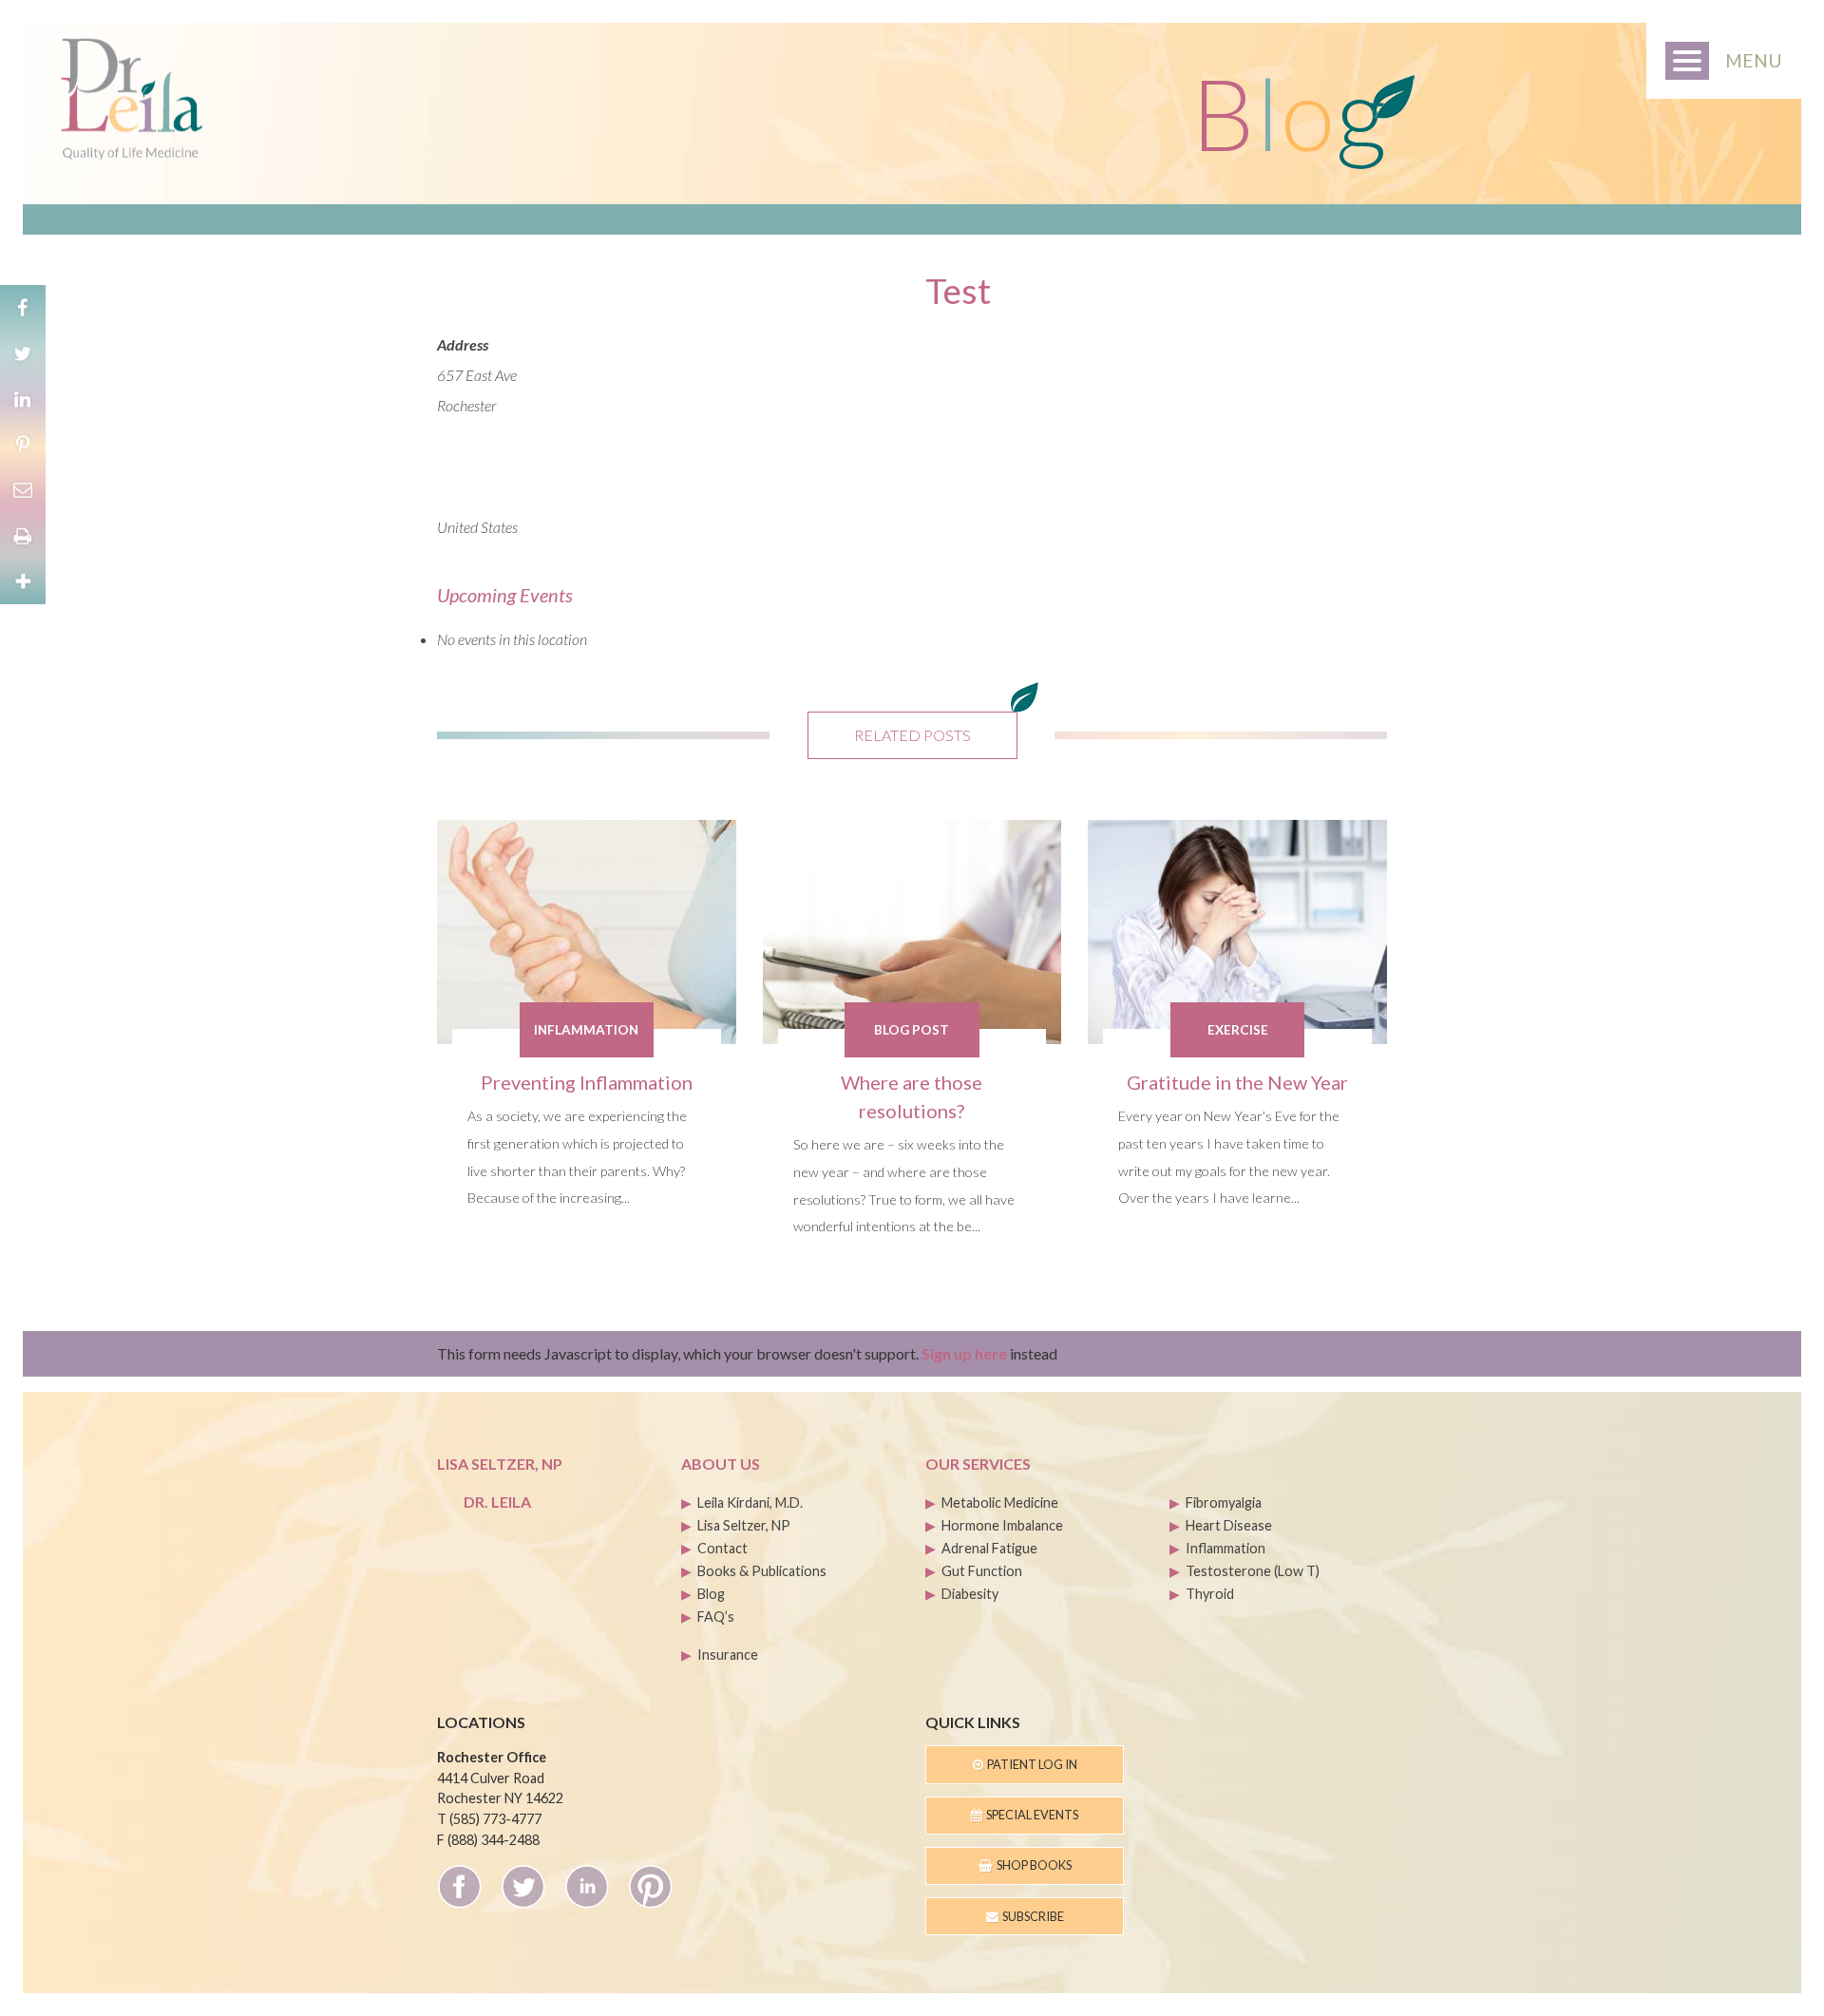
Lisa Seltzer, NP (744, 1525)
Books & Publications (762, 1571)
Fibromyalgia (1224, 1502)
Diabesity (970, 1594)
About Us (721, 1464)
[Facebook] (23, 308)
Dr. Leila (497, 1502)
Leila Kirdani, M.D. (750, 1502)
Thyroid (1210, 1594)
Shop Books (1032, 1865)
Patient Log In (1030, 1764)
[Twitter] (23, 353)
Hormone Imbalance (1002, 1525)
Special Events (1030, 1815)
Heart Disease (1229, 1525)
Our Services (978, 1464)
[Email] (23, 490)
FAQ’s (716, 1617)
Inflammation (1225, 1548)
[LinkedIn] (23, 399)
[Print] (23, 536)
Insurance (728, 1655)
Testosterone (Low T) (1253, 1571)
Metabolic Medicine (1000, 1502)
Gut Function (982, 1571)
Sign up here (964, 1353)
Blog (711, 1594)
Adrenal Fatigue (989, 1548)
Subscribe (1031, 1916)
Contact (722, 1548)
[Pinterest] (23, 445)
